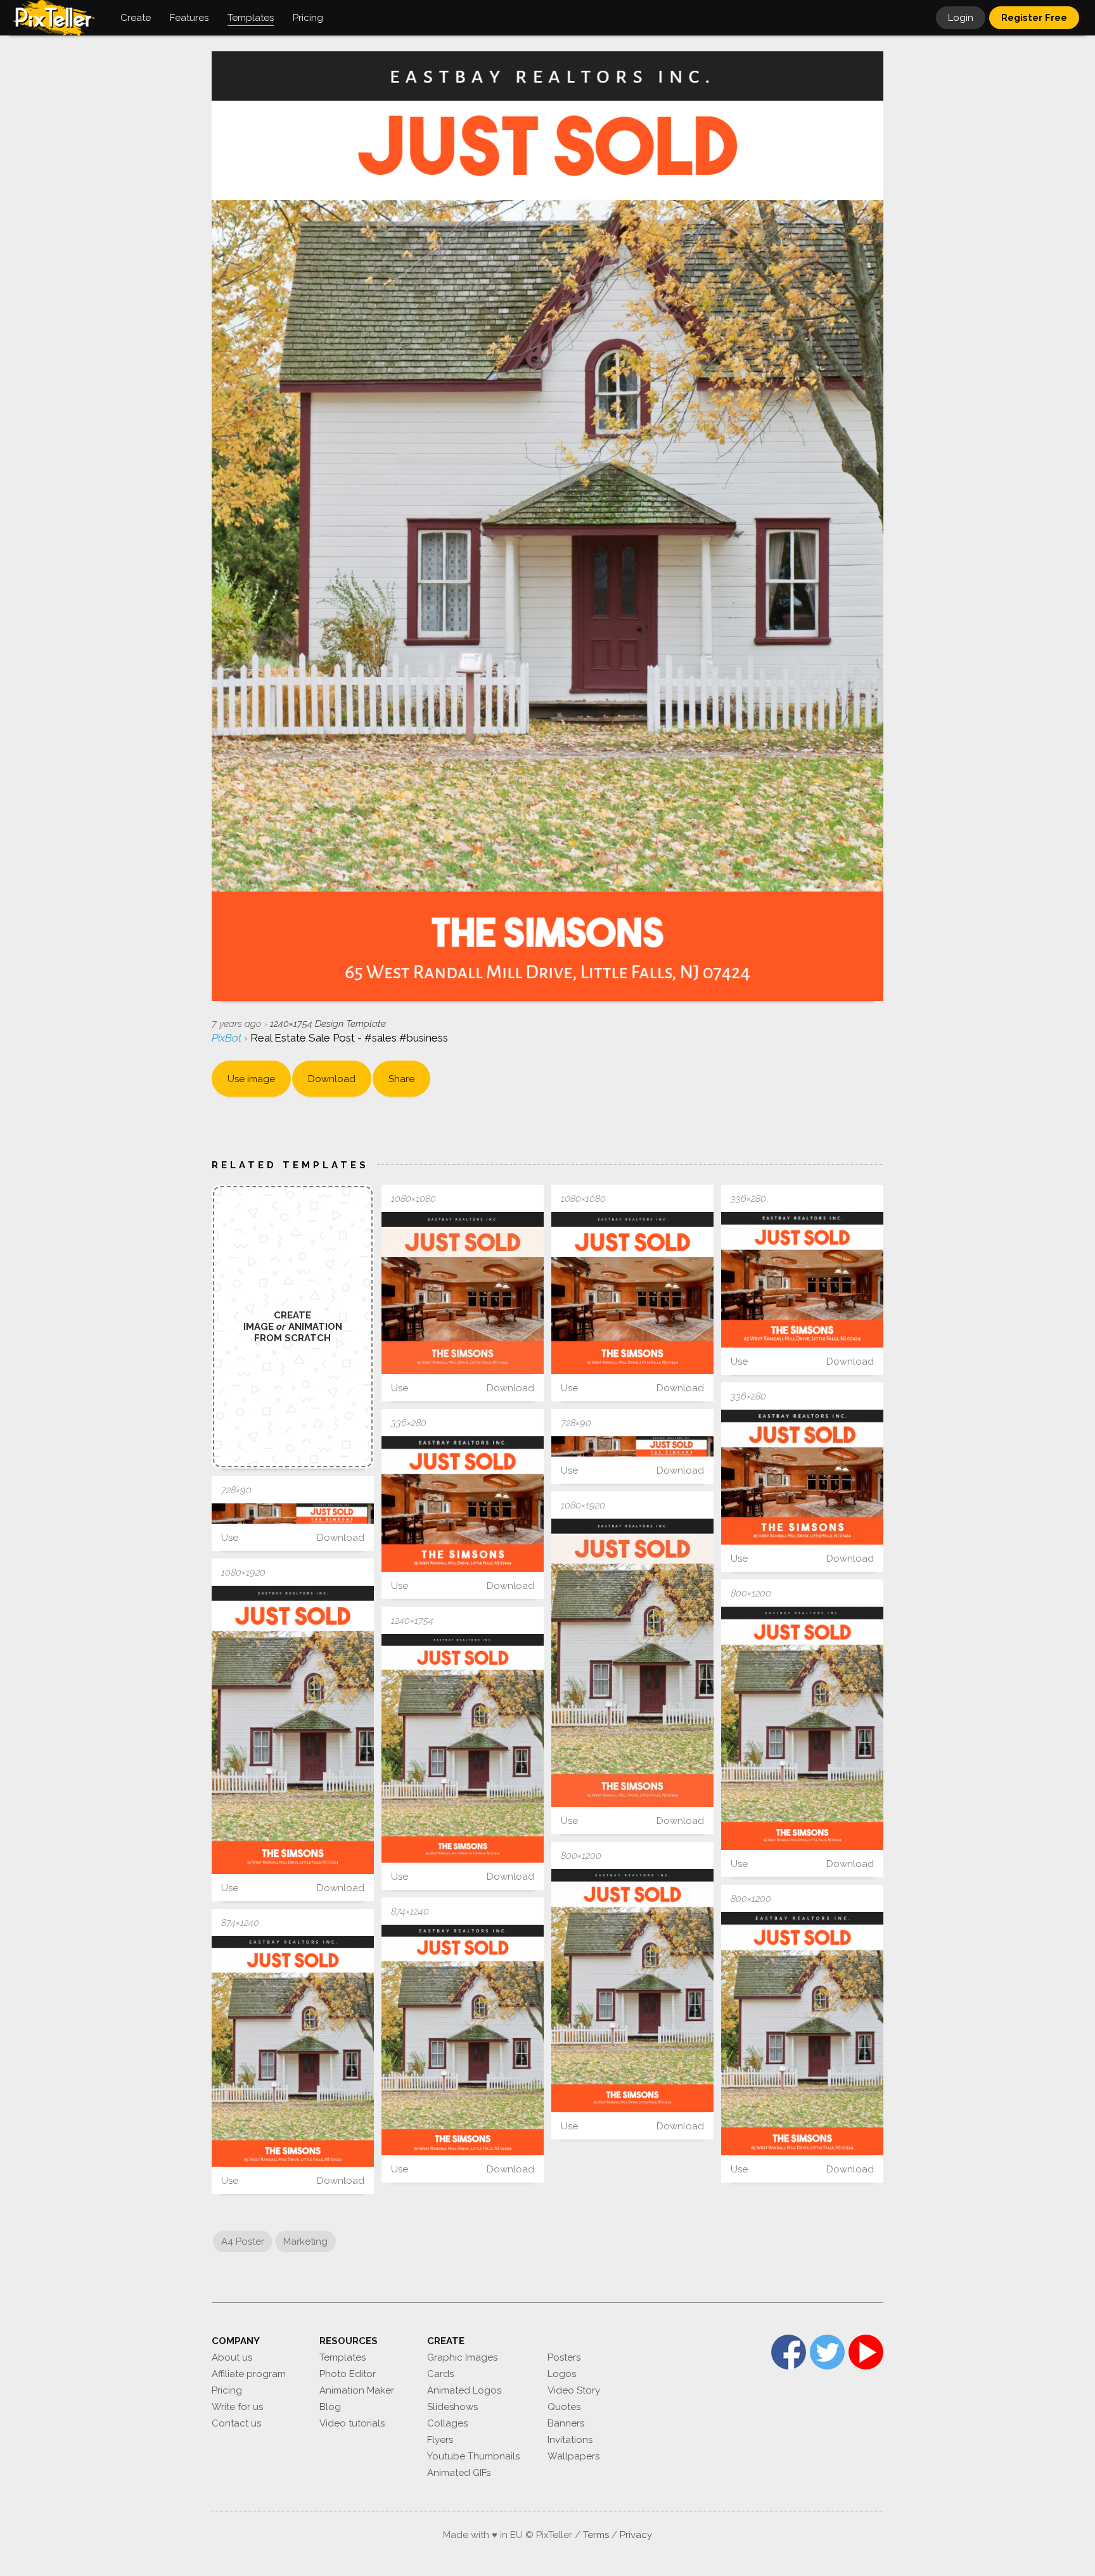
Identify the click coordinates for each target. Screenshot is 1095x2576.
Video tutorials (352, 2423)
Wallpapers (573, 2456)
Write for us (237, 2407)
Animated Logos (464, 2390)
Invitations (570, 2440)
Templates (343, 2357)
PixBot (228, 1038)
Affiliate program (249, 2374)
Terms (596, 2535)
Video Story (574, 2390)
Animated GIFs (459, 2473)
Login (961, 18)
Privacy (636, 2535)
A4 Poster (243, 2241)
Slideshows (452, 2407)
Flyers (440, 2440)
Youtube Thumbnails (473, 2456)
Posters (564, 2357)
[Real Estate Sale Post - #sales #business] (463, 1293)
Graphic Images (462, 2357)
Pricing (227, 2390)
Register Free (1034, 18)
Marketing (305, 2241)
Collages (447, 2423)
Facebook (789, 2352)
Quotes (564, 2407)
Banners (566, 2423)
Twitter (827, 2352)
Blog (330, 2407)
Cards (440, 2374)
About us (232, 2357)
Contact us (236, 2423)
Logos (562, 2374)
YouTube (866, 2352)
